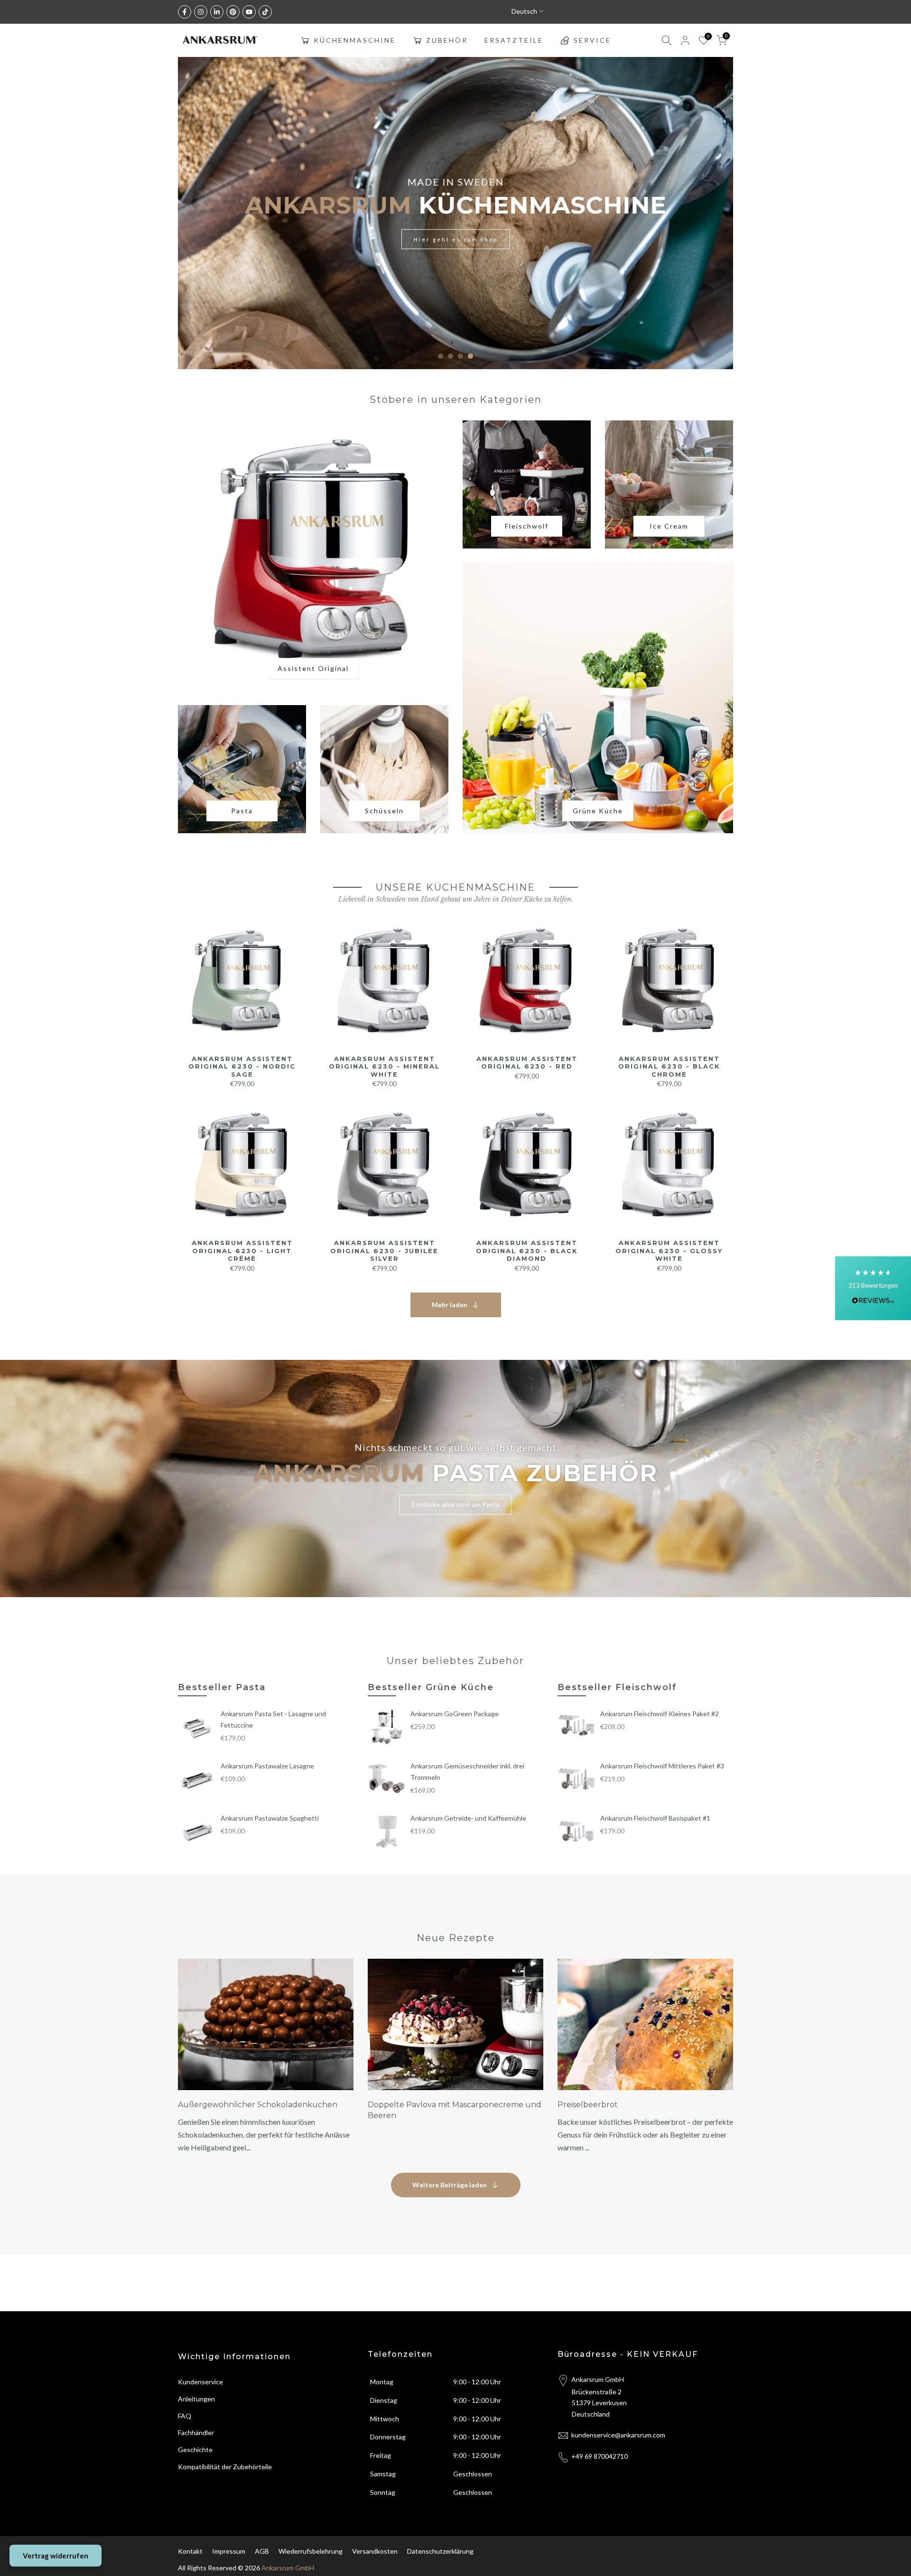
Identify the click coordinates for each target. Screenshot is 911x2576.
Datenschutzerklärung (440, 2551)
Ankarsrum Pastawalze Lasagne (267, 1766)
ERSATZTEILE (514, 40)
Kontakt (190, 2551)
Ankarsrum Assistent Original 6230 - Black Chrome (669, 1066)
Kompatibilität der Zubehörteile (225, 2467)
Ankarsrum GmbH (288, 2568)
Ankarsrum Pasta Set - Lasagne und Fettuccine (273, 1719)
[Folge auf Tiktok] (265, 12)
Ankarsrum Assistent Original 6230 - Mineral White (384, 1066)
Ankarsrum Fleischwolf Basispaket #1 (655, 1818)
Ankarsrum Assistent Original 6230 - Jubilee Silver (384, 1251)
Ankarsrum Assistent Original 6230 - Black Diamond (527, 1251)
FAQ (185, 2416)
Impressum (229, 2551)
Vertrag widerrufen (56, 2556)
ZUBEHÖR (447, 40)
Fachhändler (196, 2432)
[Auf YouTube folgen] (249, 12)
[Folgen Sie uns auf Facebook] (185, 12)
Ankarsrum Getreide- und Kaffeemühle (468, 1818)
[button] (873, 1288)
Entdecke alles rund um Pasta (455, 1504)
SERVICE (592, 40)
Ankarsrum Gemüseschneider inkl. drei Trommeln (467, 1772)
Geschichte (195, 2450)
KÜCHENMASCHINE (355, 40)
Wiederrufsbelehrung (311, 2551)
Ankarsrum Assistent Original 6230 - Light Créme (242, 1251)
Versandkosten (375, 2551)
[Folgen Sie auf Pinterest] (233, 12)
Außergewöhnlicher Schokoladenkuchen (258, 2105)
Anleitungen (196, 2399)
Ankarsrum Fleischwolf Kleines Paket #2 (660, 1714)
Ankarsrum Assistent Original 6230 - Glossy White (669, 1251)
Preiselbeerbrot (588, 2105)
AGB (262, 2551)
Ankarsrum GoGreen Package (455, 1714)
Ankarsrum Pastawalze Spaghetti (270, 1818)
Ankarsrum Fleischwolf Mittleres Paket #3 (662, 1766)
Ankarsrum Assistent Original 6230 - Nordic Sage (242, 1066)
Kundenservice (200, 2382)
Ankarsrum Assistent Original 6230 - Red (527, 1063)
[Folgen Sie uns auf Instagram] (201, 12)
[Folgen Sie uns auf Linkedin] (217, 12)
